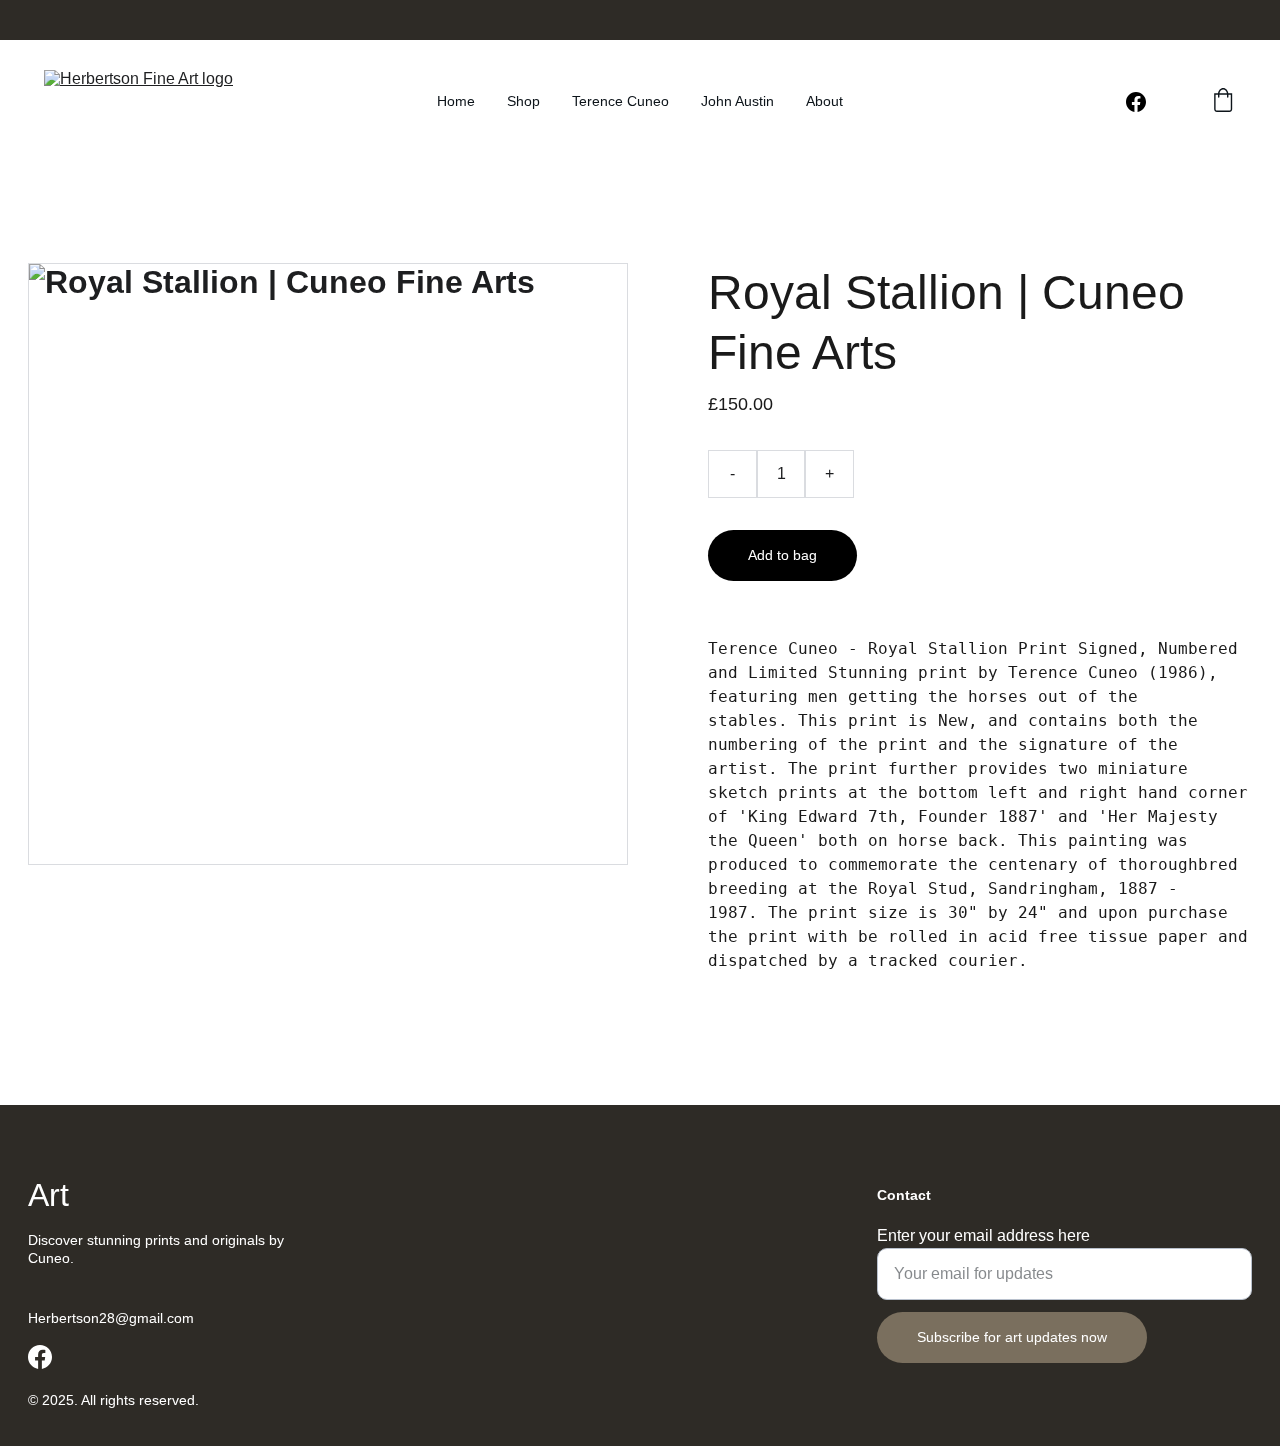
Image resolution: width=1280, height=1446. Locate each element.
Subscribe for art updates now (1012, 1337)
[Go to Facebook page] (1136, 102)
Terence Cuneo (620, 101)
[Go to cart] (1223, 101)
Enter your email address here (983, 1235)
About (824, 101)
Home (456, 101)
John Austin (737, 101)
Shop (523, 101)
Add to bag (782, 555)
